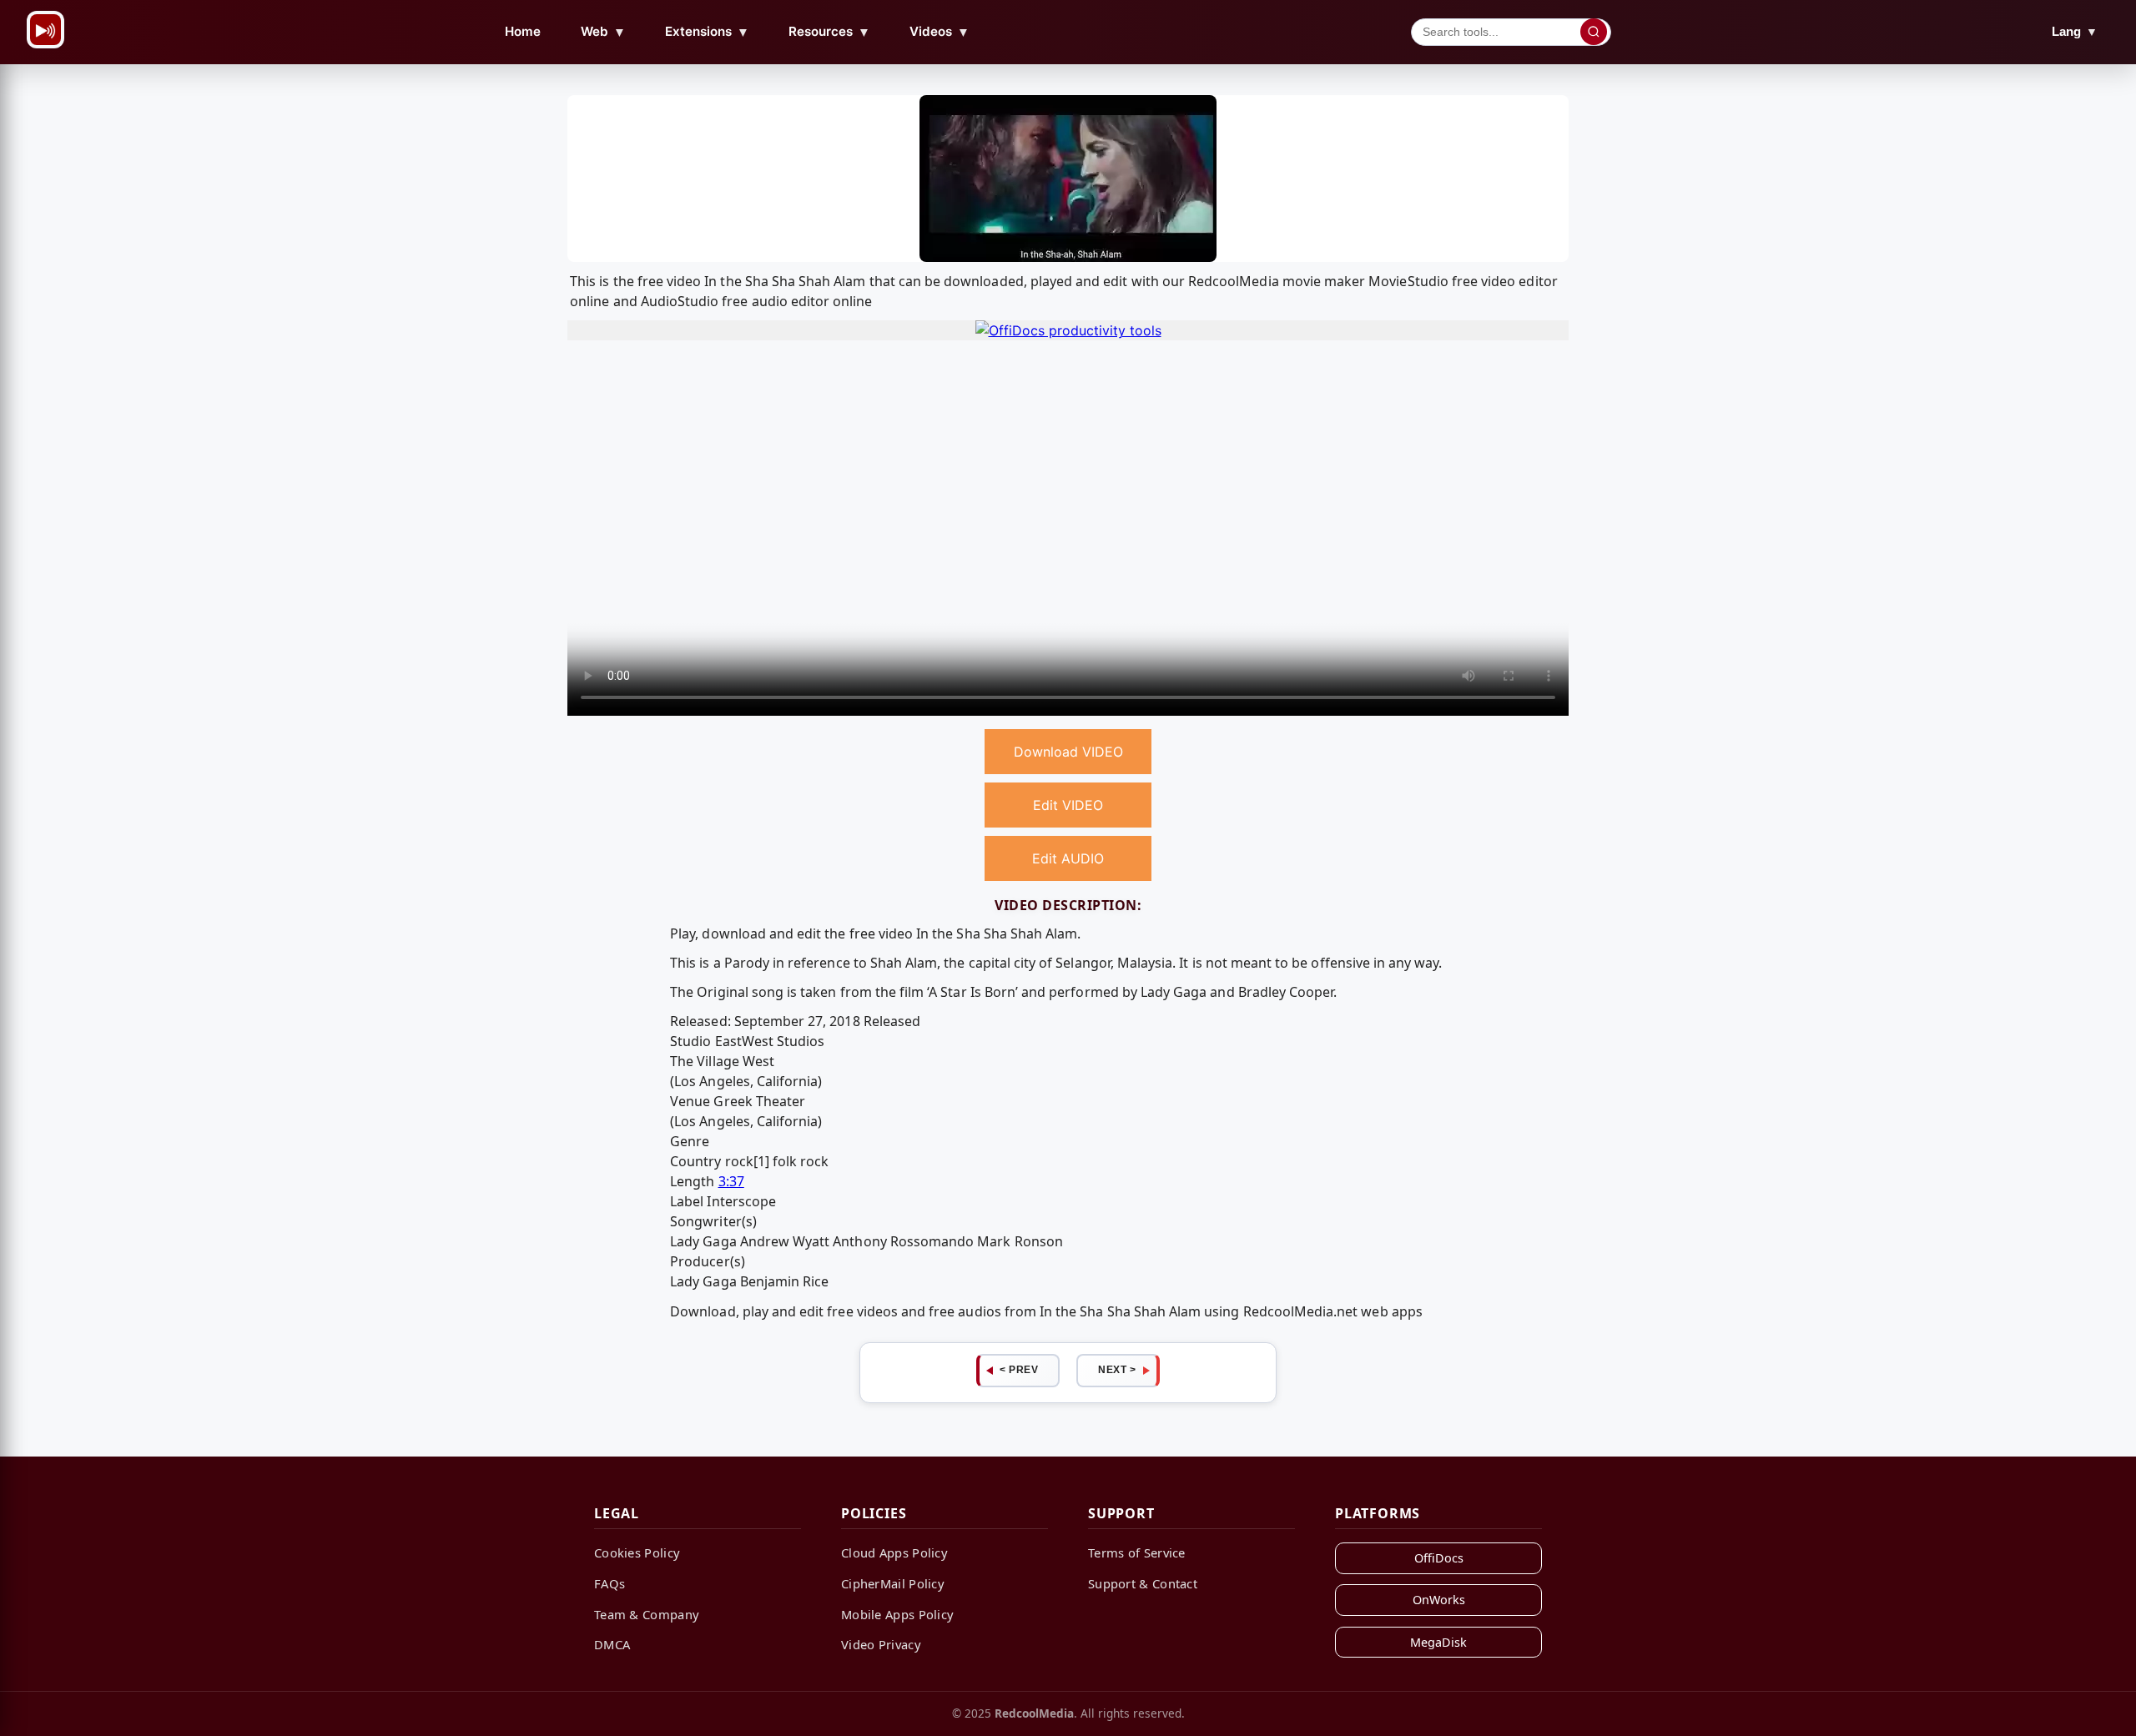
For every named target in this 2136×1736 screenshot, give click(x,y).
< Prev (1019, 1370)
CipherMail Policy (893, 1583)
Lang (2075, 31)
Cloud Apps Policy (894, 1552)
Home (523, 31)
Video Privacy (881, 1644)
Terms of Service (1137, 1552)
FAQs (610, 1583)
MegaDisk (1438, 1642)
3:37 (731, 1181)
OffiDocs (1439, 1558)
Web (603, 32)
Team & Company (647, 1614)
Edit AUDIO (1068, 858)
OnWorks (1439, 1600)
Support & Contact (1143, 1583)
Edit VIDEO (1068, 805)
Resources (829, 32)
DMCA (612, 1644)
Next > (1117, 1370)
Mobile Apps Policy (897, 1614)
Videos (940, 32)
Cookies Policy (637, 1552)
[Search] (1594, 32)
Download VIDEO (1068, 752)
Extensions (707, 32)
